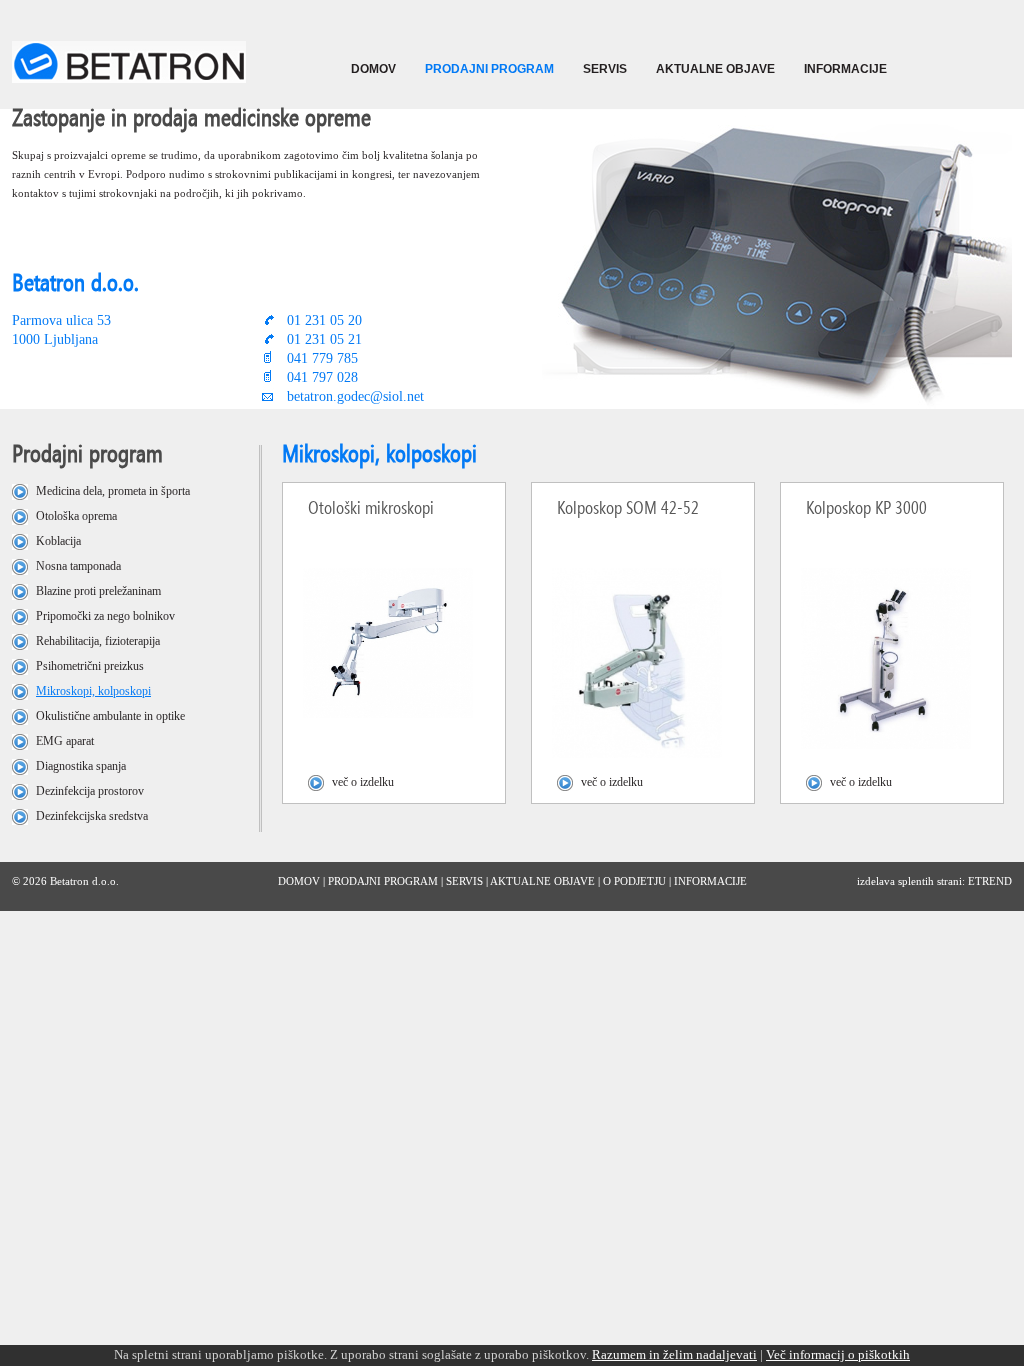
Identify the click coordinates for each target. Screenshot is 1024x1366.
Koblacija (58, 541)
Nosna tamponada (78, 566)
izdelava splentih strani (909, 881)
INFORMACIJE (845, 69)
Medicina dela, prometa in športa (113, 491)
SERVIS (605, 69)
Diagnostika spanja (81, 766)
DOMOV (373, 69)
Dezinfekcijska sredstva (92, 816)
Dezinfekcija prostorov (90, 791)
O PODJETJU (634, 881)
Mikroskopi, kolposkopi (93, 691)
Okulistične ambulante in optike (110, 716)
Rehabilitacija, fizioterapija (98, 641)
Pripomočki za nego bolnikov (105, 616)
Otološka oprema (76, 516)
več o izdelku (363, 782)
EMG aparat (65, 741)
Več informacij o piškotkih (838, 1354)
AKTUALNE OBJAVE (715, 69)
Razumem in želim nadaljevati (674, 1354)
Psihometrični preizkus (90, 666)
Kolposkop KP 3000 (866, 507)
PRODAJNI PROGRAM (489, 69)
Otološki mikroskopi (371, 507)
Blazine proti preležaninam (98, 591)
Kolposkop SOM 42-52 (628, 507)
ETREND (990, 881)
